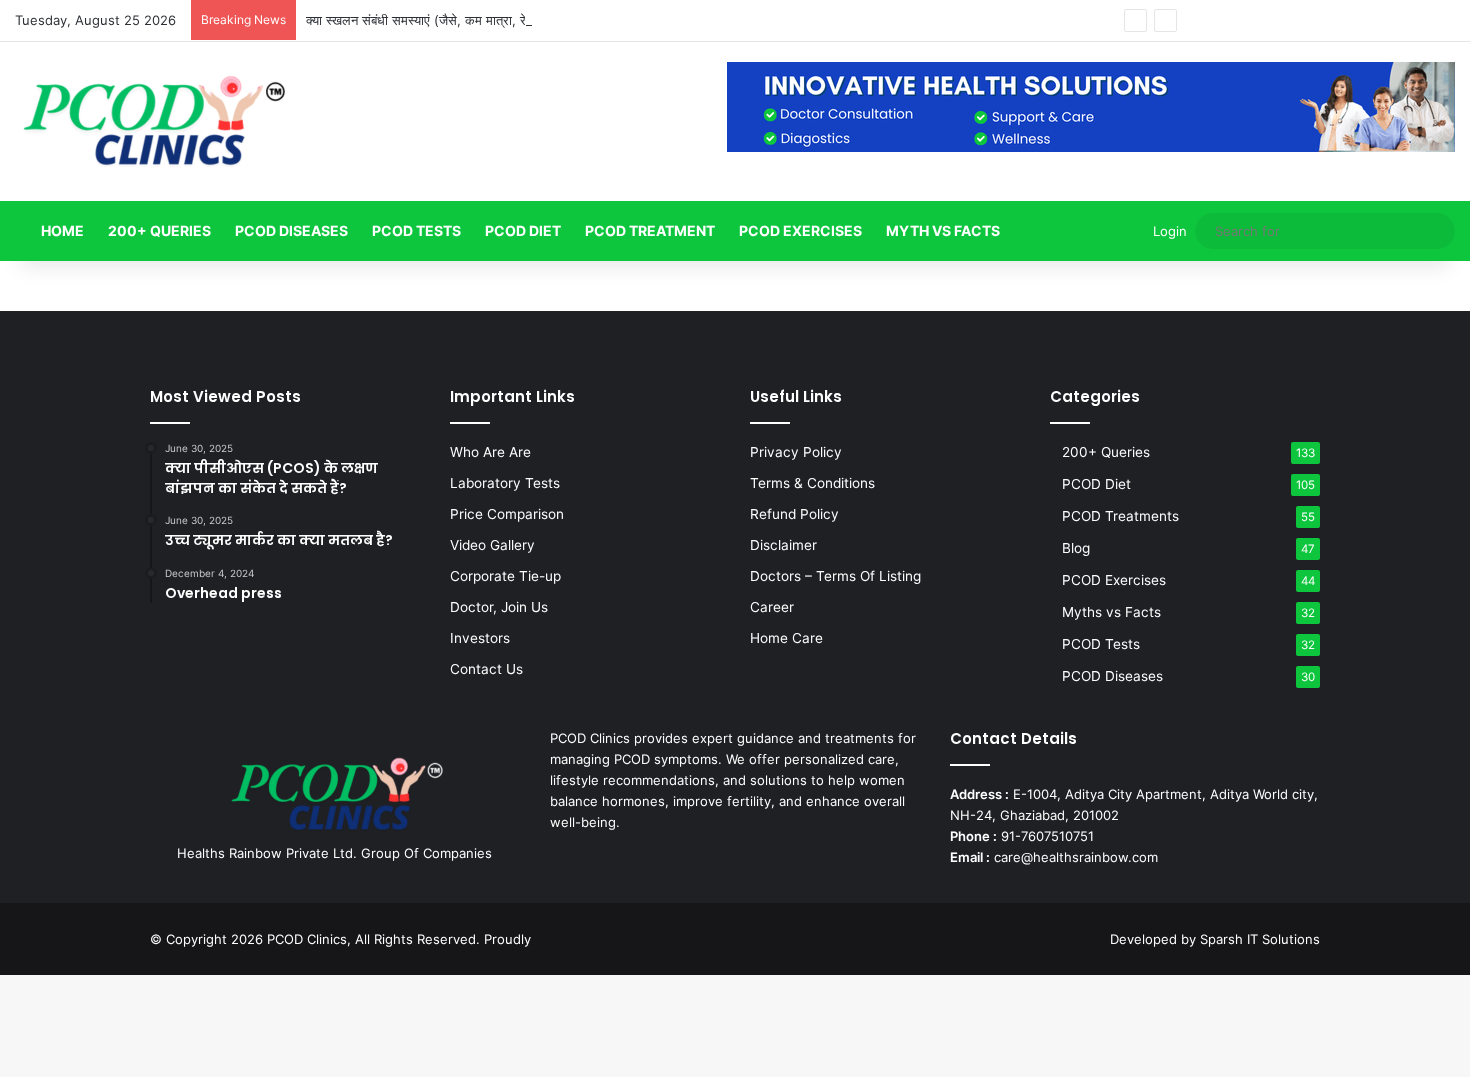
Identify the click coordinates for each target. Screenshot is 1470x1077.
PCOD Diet (523, 230)
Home (61, 230)
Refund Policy (794, 514)
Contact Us (486, 669)
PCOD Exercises (800, 230)
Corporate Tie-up (505, 576)
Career (772, 607)
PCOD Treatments (1120, 516)
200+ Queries (159, 230)
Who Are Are (490, 452)
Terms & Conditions (812, 483)
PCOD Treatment (650, 230)
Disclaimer (783, 545)
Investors (480, 638)
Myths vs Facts (1111, 612)
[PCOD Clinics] (153, 121)
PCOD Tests (416, 230)
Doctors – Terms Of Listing (835, 576)
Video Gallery (492, 545)
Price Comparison (507, 514)
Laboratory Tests (505, 483)
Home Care (786, 638)
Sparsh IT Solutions (1260, 939)
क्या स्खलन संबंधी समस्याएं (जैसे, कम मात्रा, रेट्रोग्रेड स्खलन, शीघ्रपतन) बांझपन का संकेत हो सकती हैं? (554, 20)
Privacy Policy (796, 452)
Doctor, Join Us (499, 607)
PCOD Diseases (291, 230)
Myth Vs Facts (943, 230)
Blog (1076, 548)
